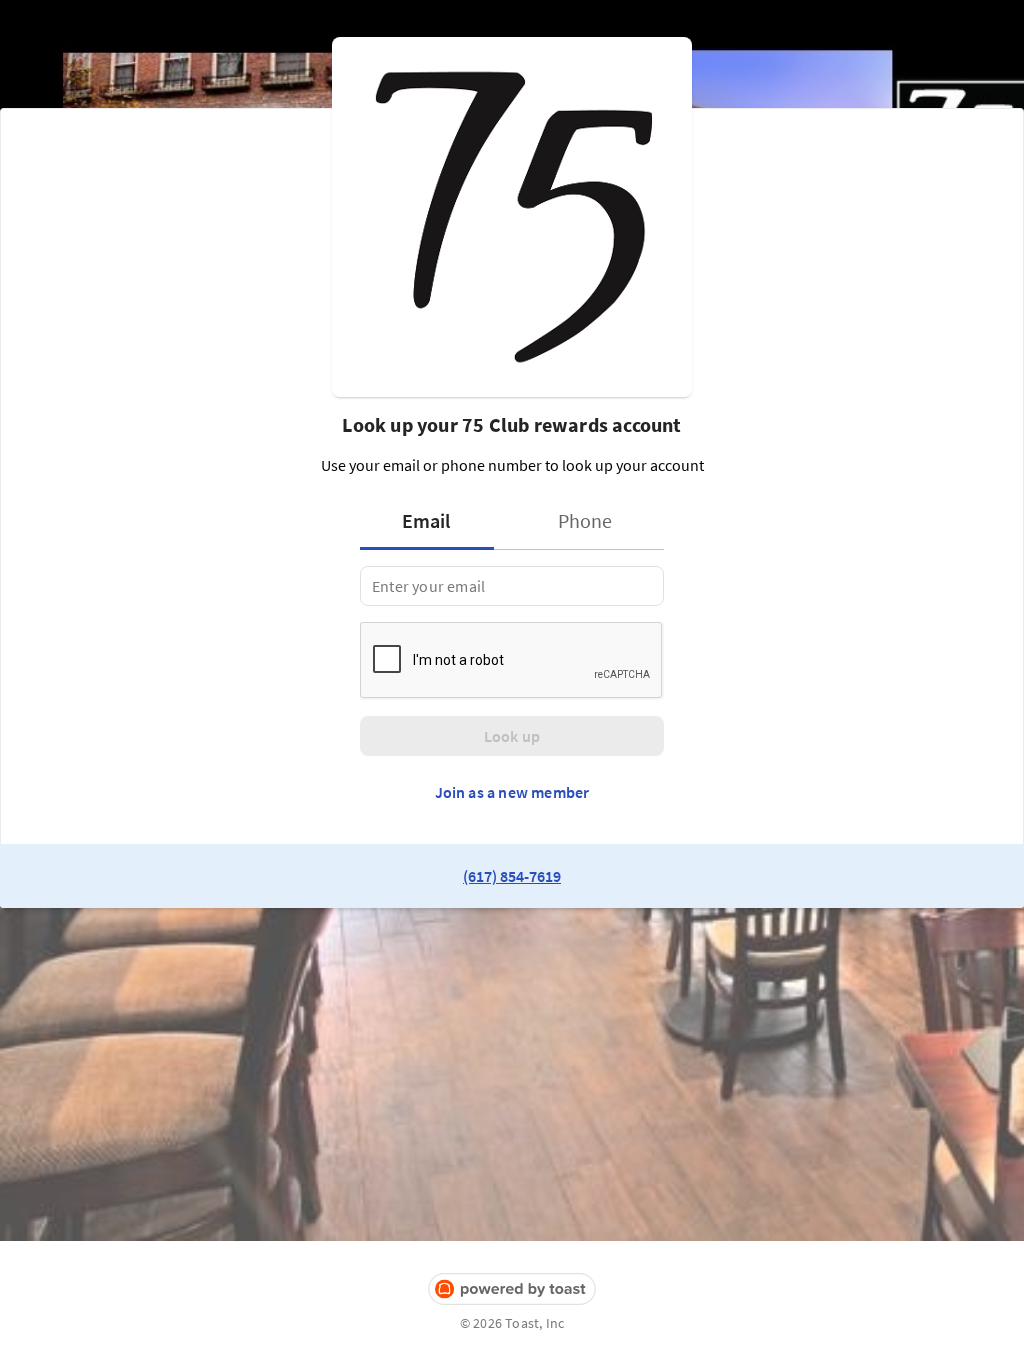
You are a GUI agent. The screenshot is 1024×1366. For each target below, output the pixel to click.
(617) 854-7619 (512, 876)
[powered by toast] (512, 1289)
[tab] (433, 521)
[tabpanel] (512, 586)
